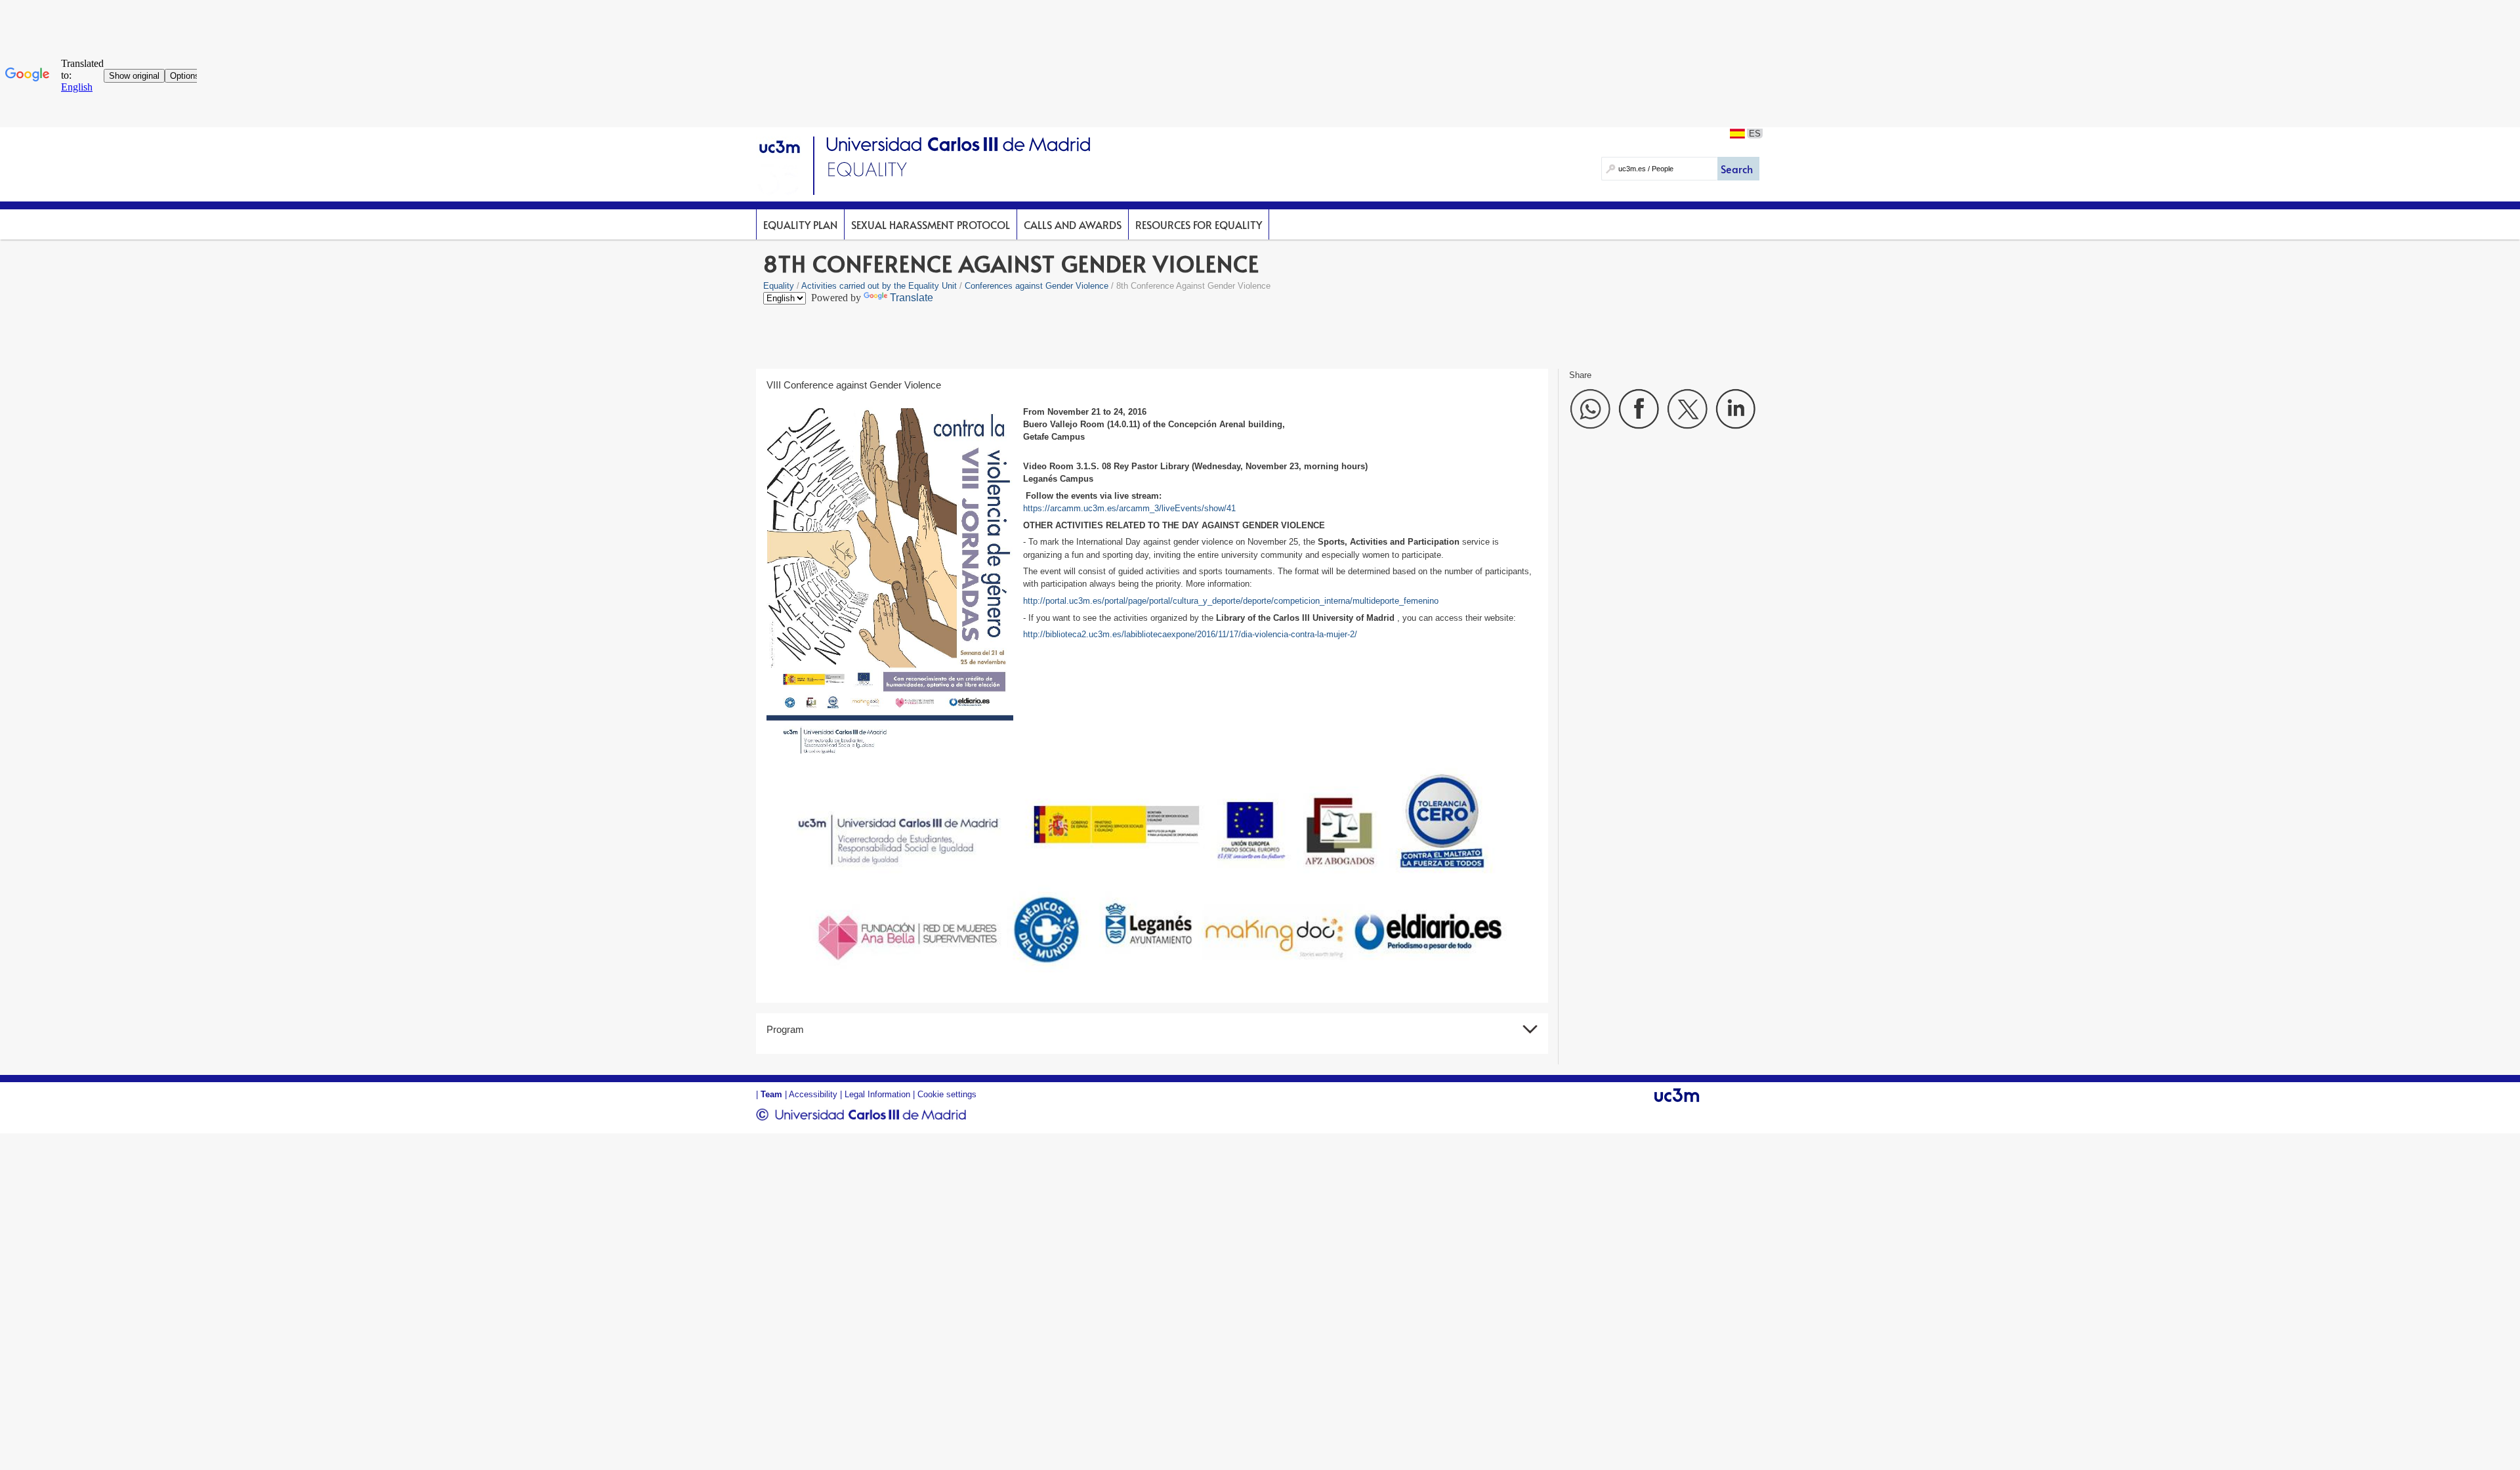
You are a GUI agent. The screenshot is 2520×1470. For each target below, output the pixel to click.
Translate (912, 298)
